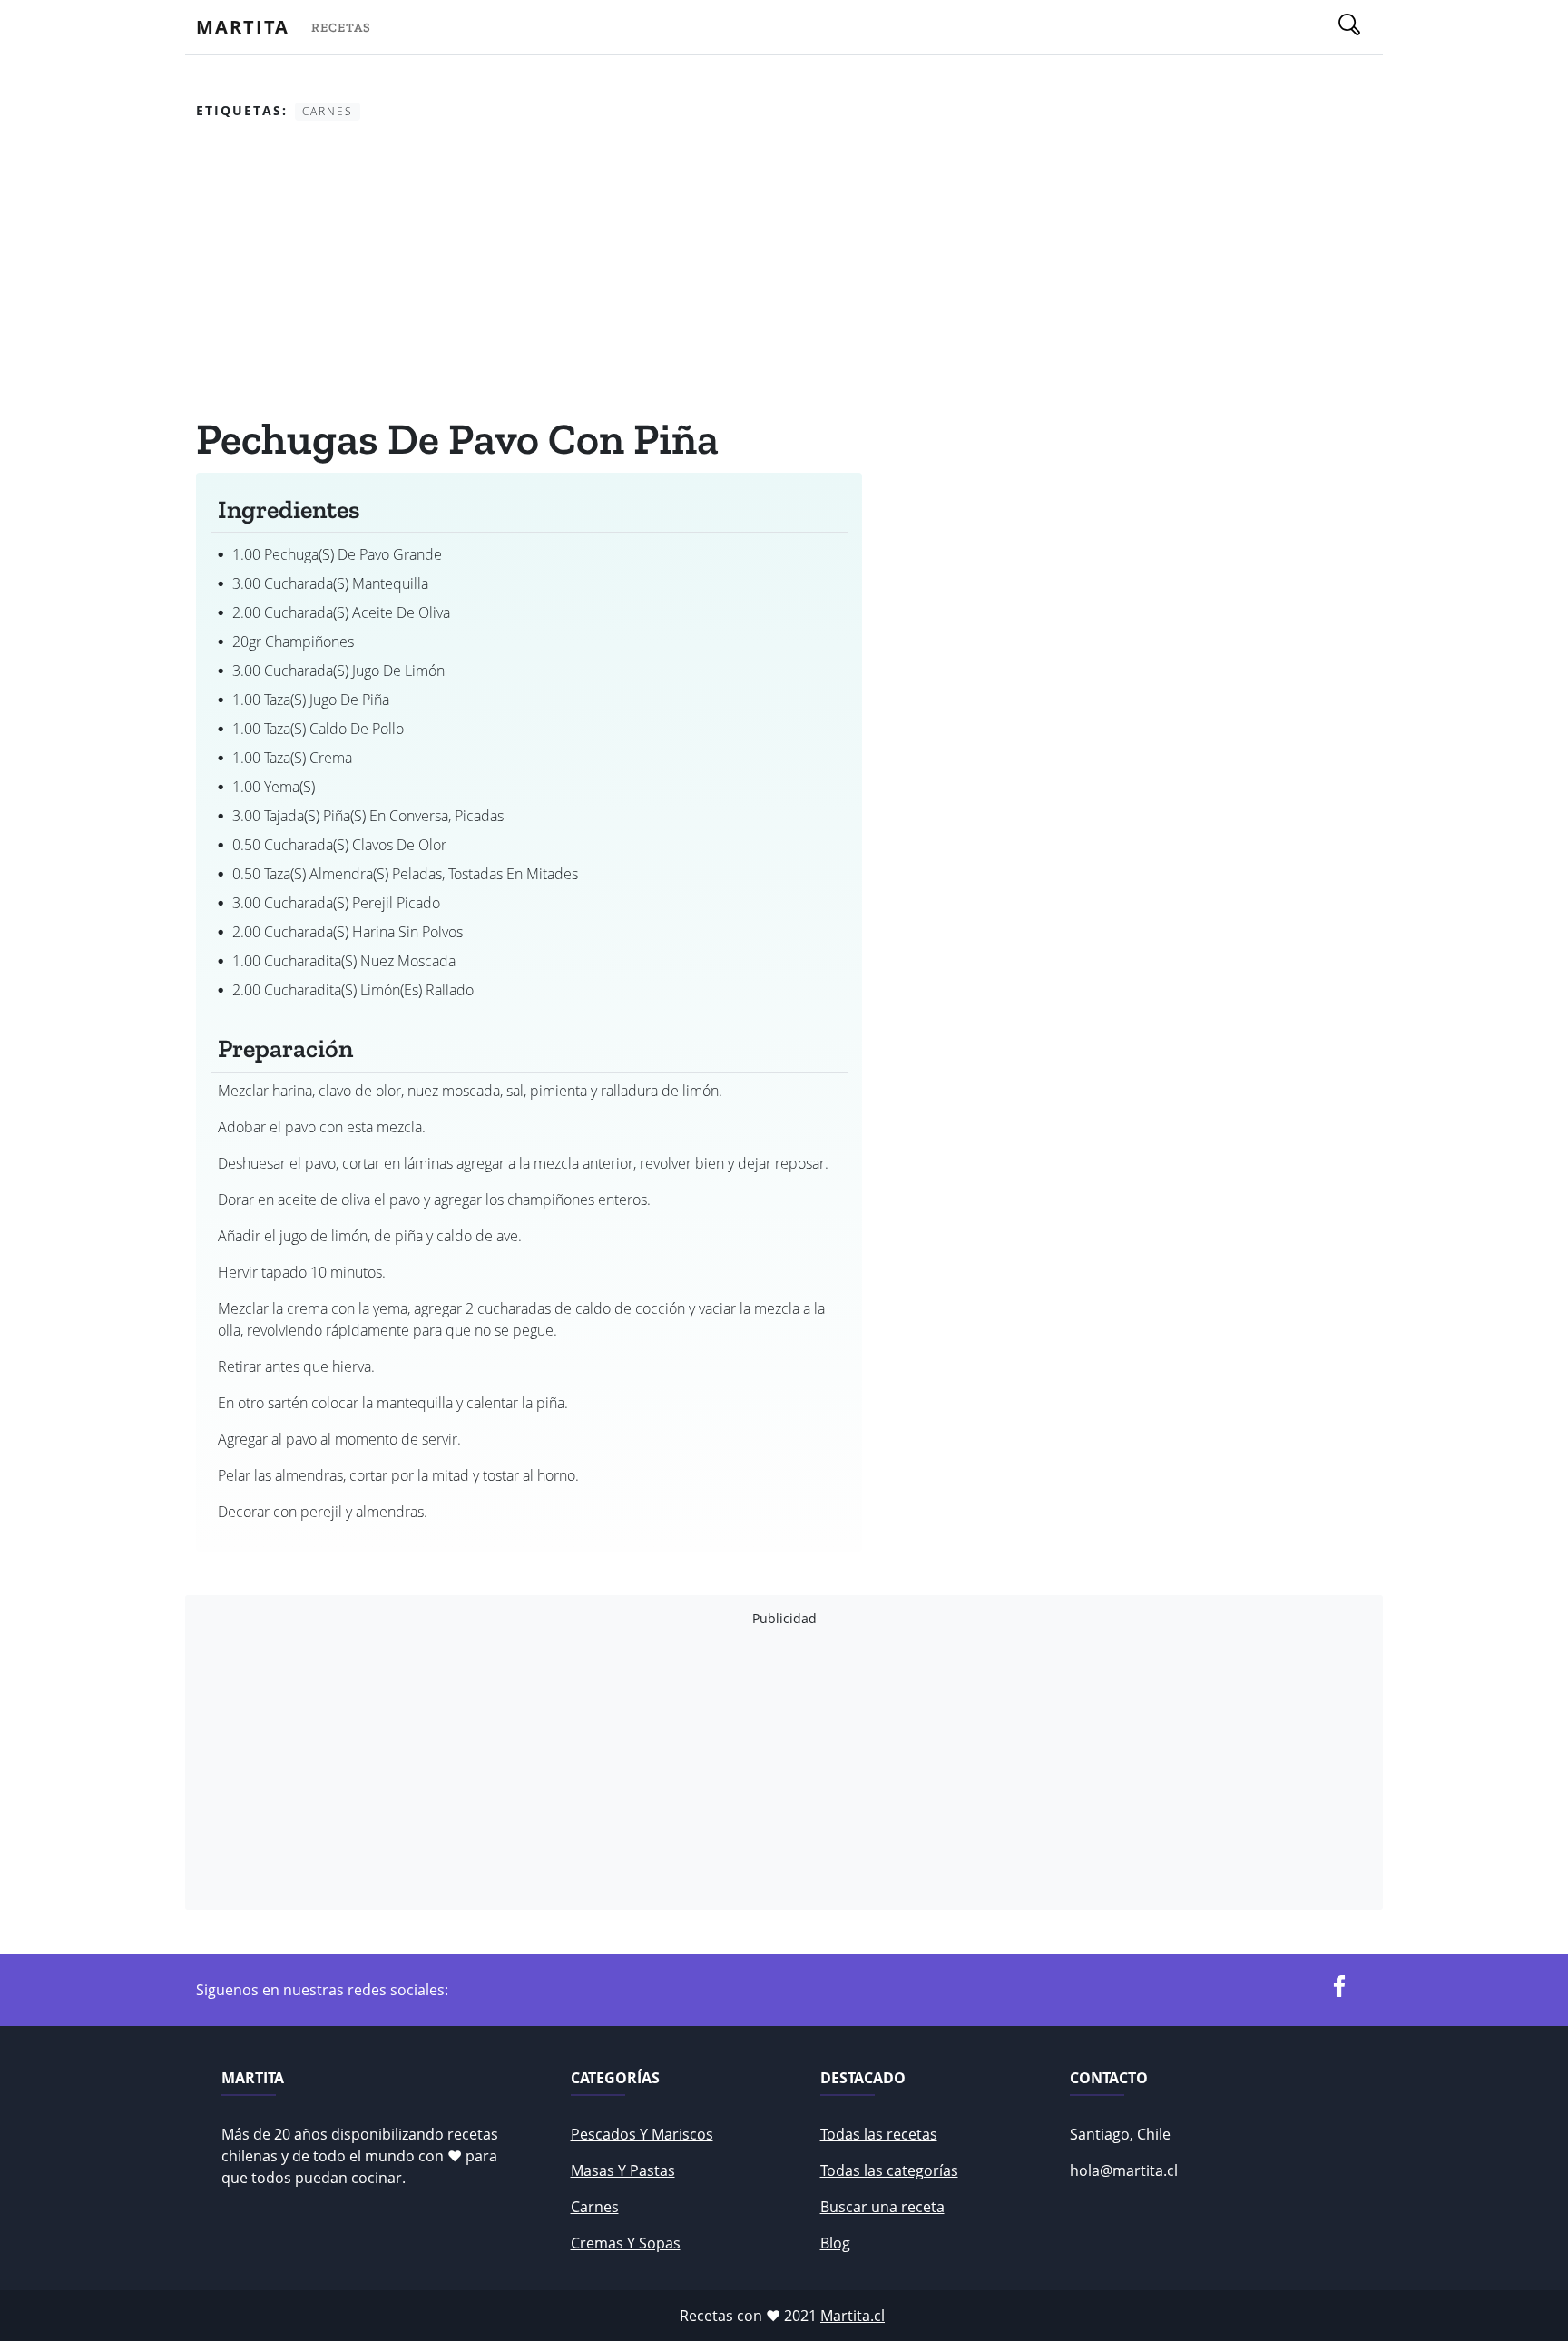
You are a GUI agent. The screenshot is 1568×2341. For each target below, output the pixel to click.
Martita (243, 27)
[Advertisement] (529, 271)
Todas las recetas (879, 2134)
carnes (595, 2207)
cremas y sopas (626, 2243)
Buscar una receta (882, 2207)
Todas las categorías (889, 2170)
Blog (835, 2243)
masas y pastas (623, 2170)
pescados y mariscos (642, 2134)
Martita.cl (853, 2316)
